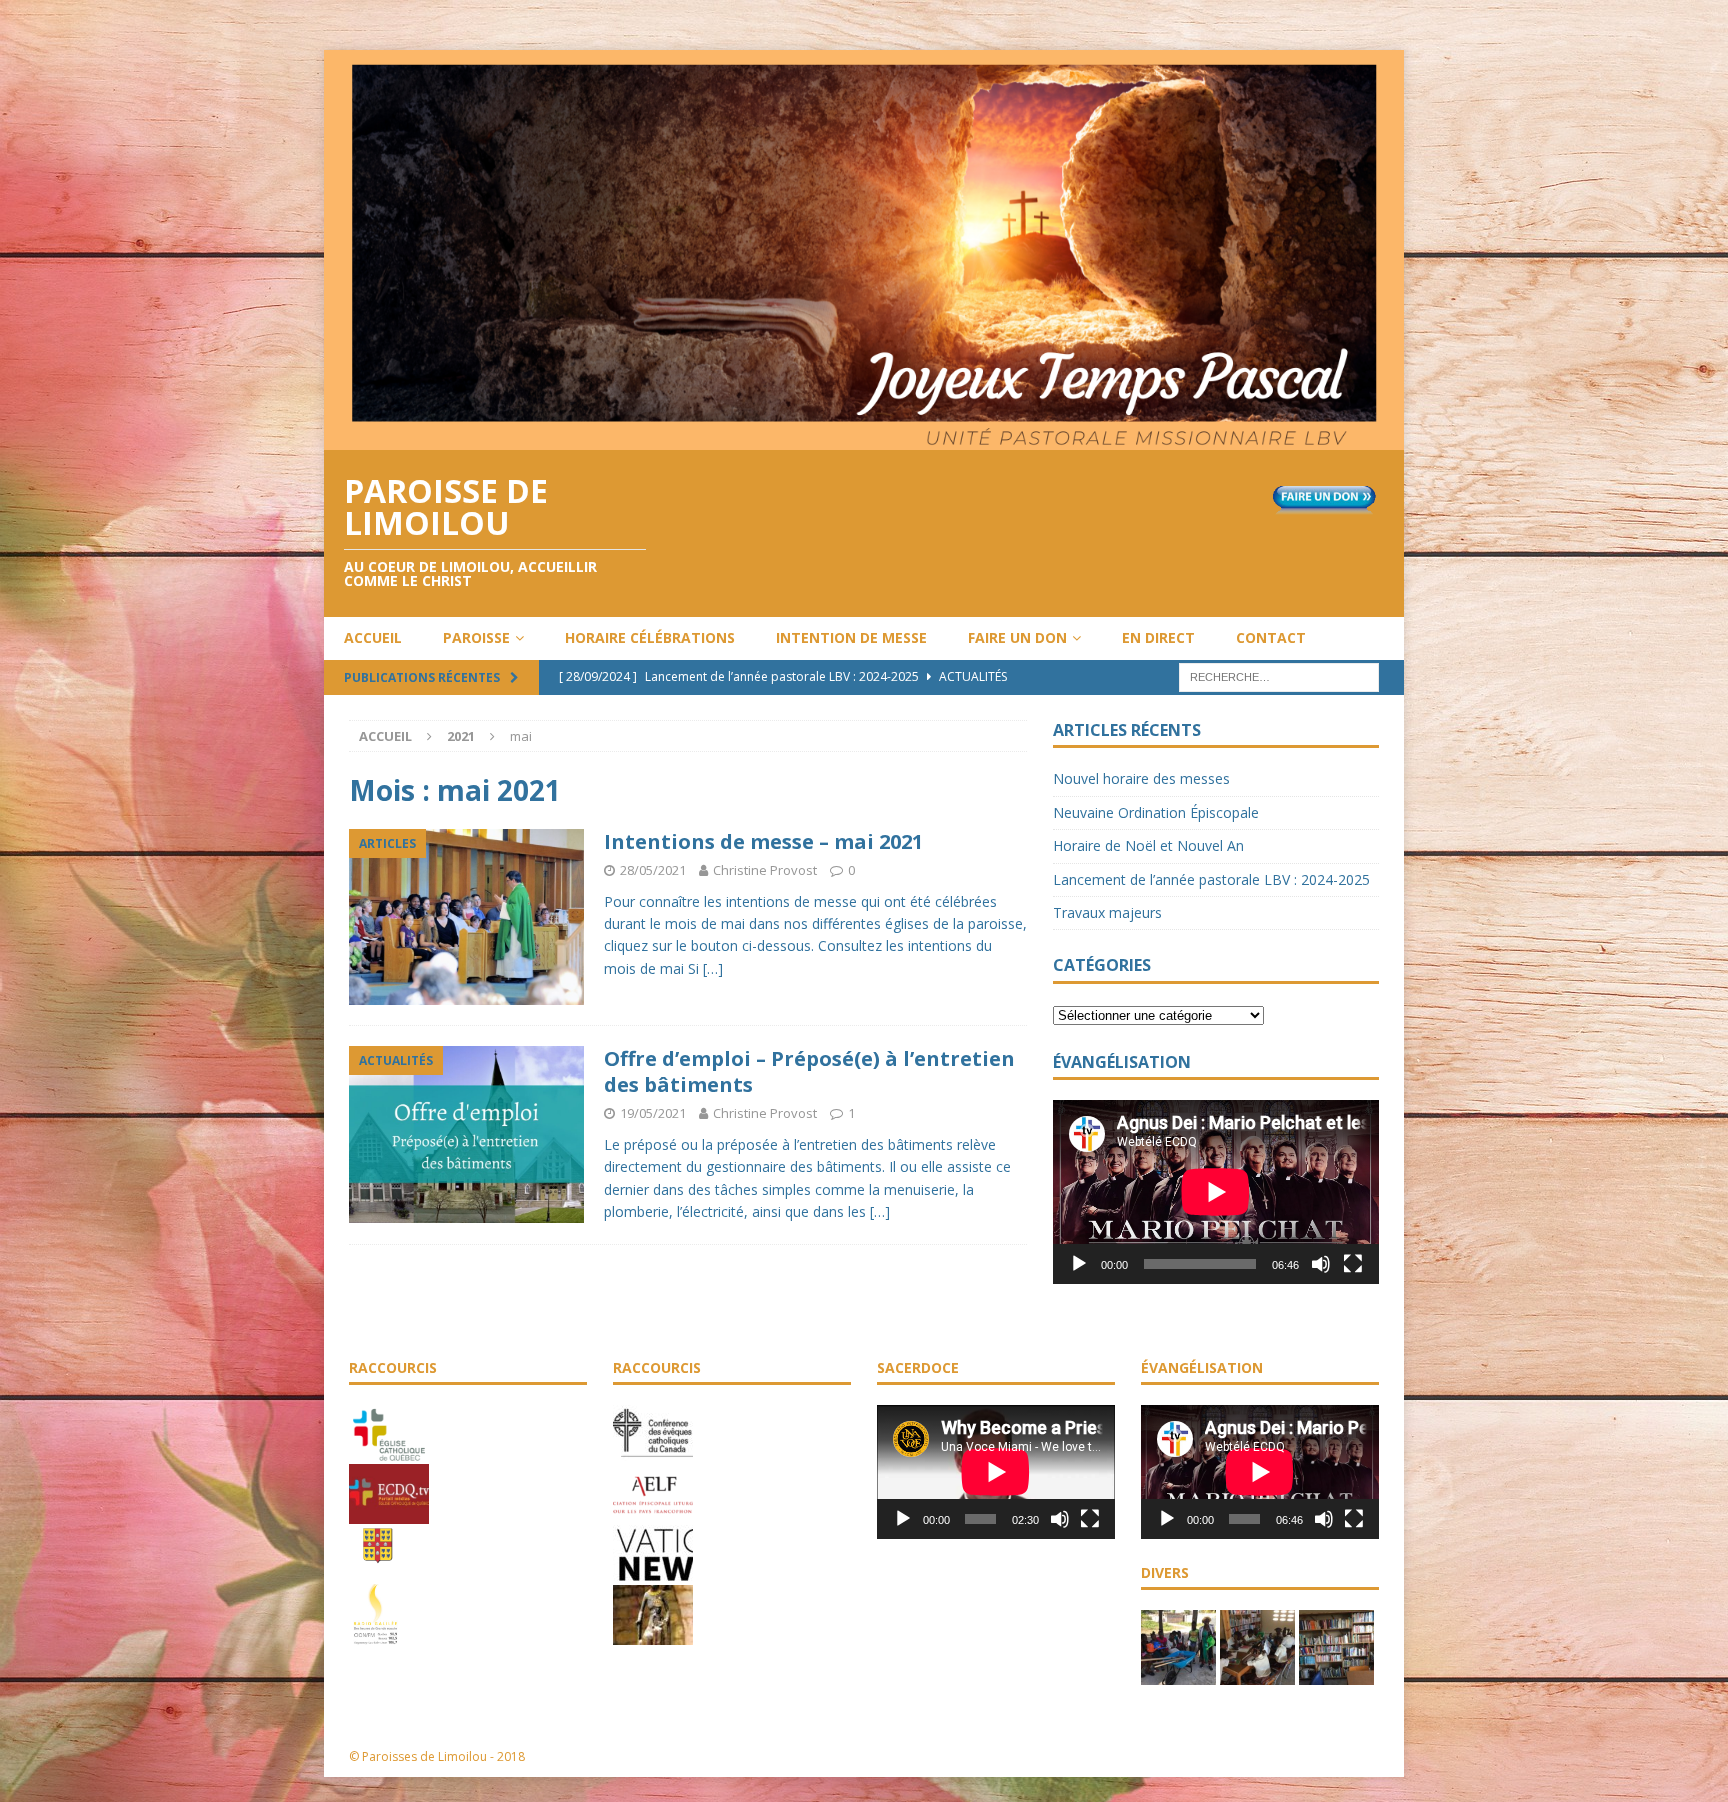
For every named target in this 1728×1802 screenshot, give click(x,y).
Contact (1271, 637)
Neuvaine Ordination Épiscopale (1156, 812)
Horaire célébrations (650, 637)
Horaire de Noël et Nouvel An (1148, 845)
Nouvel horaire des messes (1141, 778)
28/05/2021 (653, 870)
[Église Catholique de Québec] (389, 1453)
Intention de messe (851, 637)
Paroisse (476, 637)
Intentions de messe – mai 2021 (763, 841)
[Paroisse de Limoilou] (864, 437)
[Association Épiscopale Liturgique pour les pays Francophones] (653, 1514)
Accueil (373, 637)
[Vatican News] (653, 1574)
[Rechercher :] (1279, 675)
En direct (1158, 637)
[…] (713, 968)
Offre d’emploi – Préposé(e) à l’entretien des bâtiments (809, 1071)
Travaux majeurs (1107, 912)
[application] (1216, 1191)
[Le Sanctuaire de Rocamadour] (653, 1634)
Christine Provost (765, 870)
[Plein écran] (1353, 1264)
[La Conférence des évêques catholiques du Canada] (653, 1454)
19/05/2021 (653, 1113)
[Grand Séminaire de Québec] (378, 1573)
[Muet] (1321, 1264)
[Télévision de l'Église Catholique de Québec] (389, 1513)
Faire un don (1017, 637)
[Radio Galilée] (375, 1634)
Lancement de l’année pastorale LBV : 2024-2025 (1211, 879)
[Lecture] (1079, 1264)
